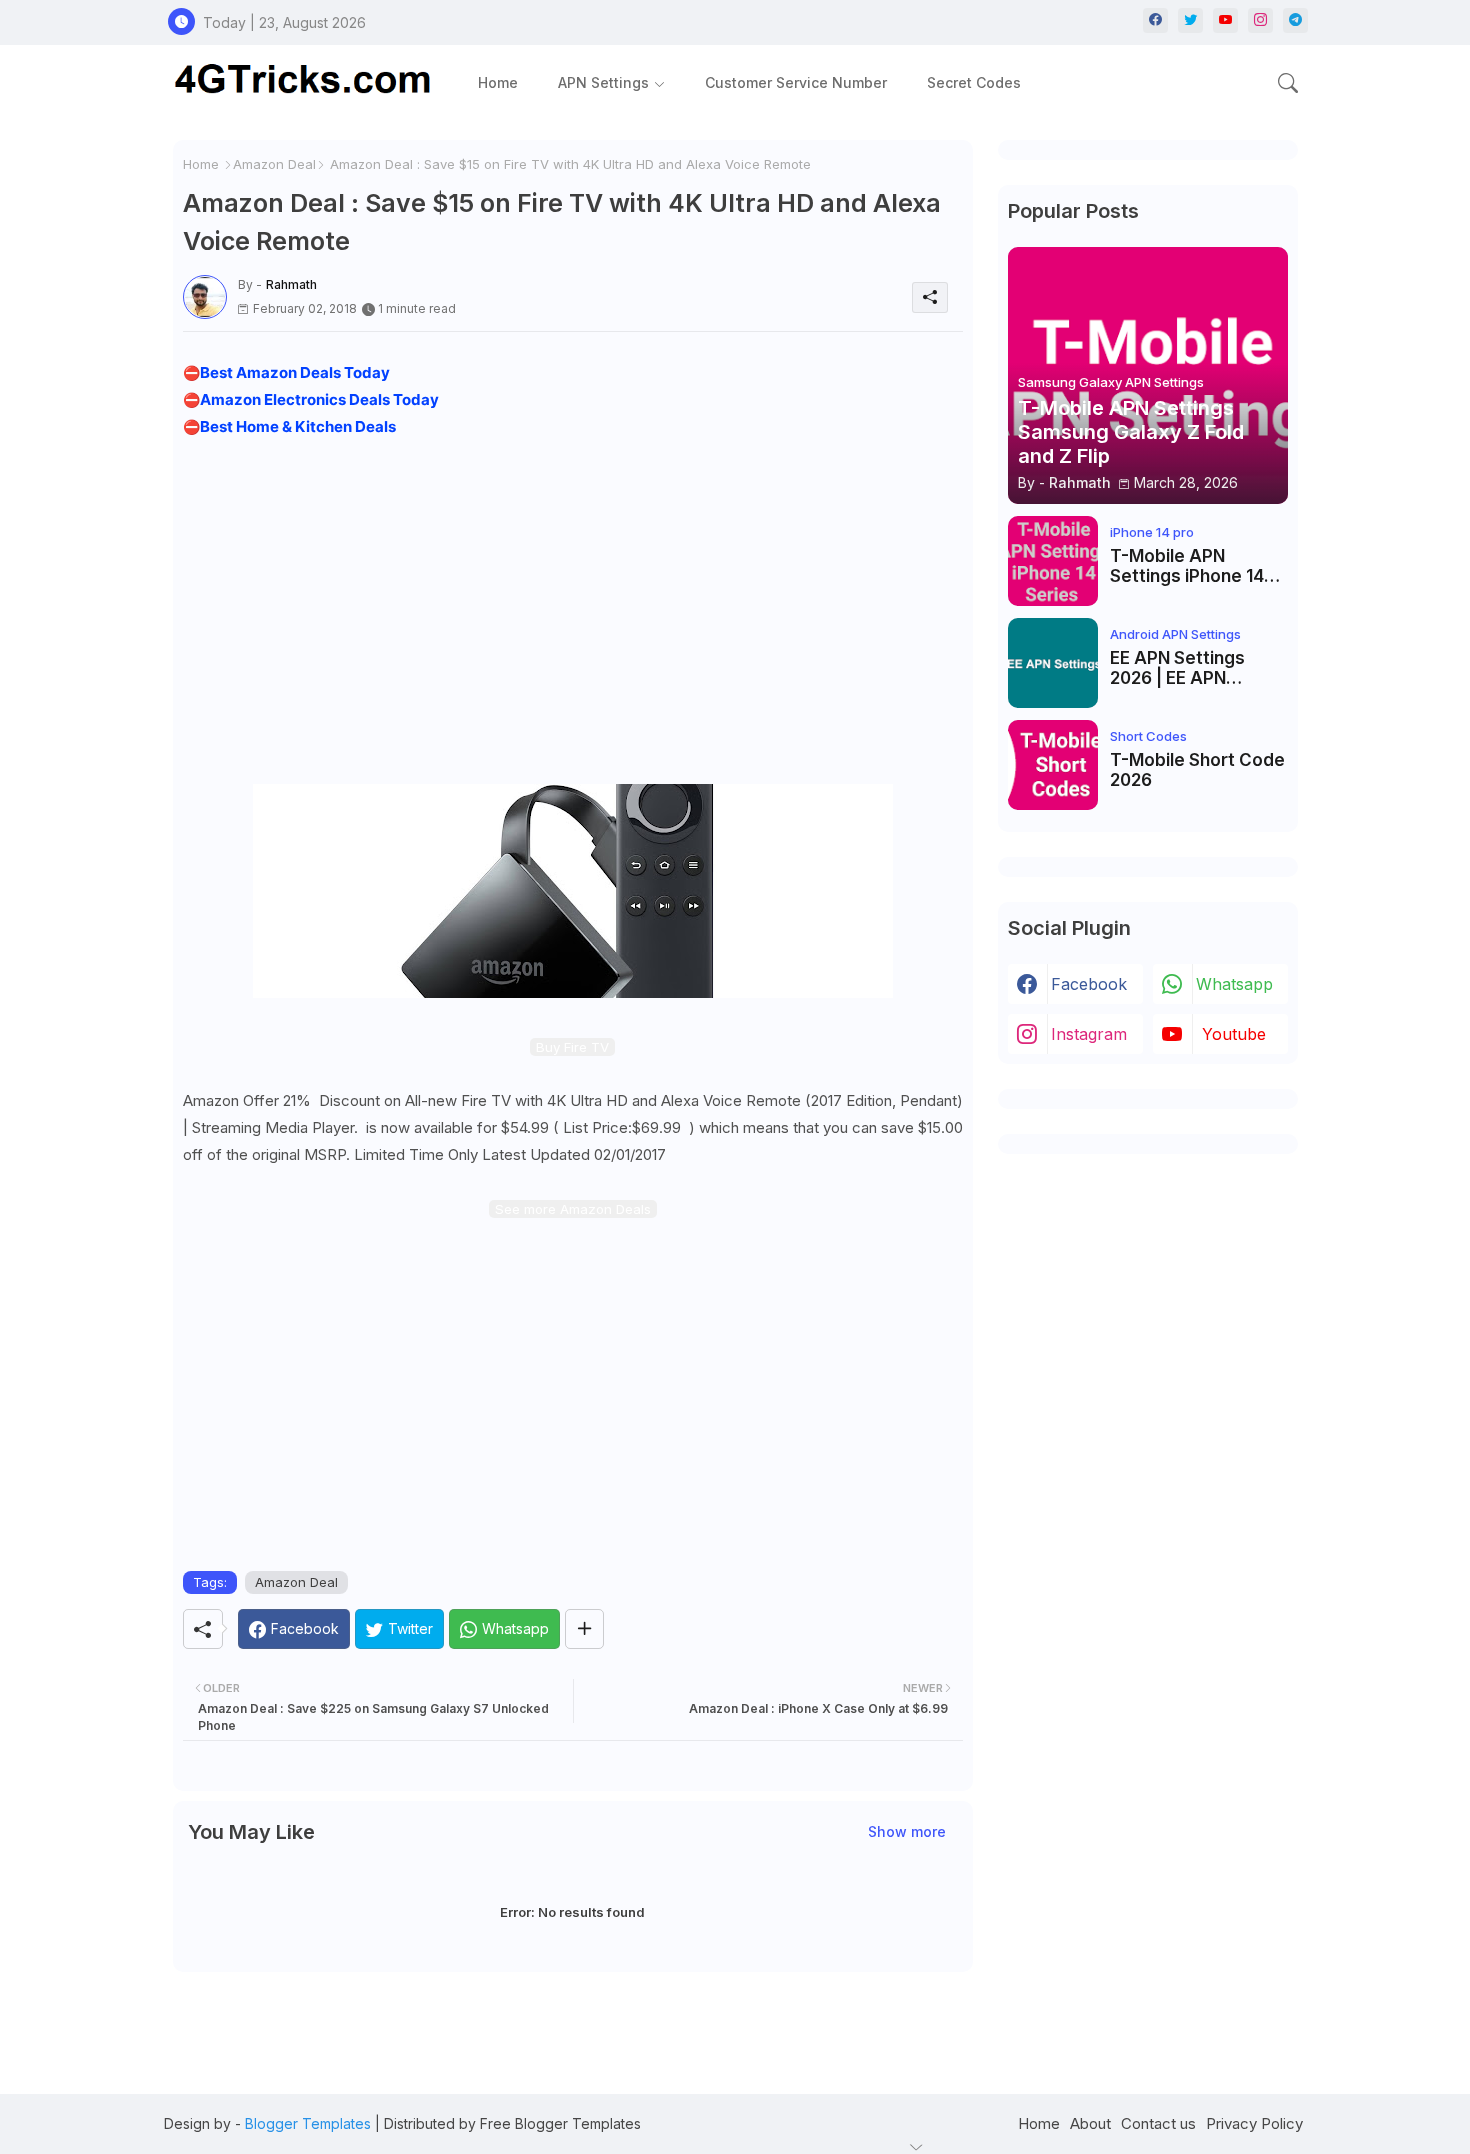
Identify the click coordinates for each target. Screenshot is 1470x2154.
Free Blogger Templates (560, 2123)
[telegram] (1295, 20)
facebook (1089, 984)
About (1090, 2123)
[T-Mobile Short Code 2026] (1053, 765)
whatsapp (1234, 984)
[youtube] (1225, 20)
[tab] (498, 82)
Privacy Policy (1254, 2123)
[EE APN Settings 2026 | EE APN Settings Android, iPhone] (1053, 663)
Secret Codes (974, 82)
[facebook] (1155, 20)
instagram (1089, 1034)
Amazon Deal (274, 164)
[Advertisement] (573, 607)
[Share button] (584, 1629)
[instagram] (1260, 20)
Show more (907, 1831)
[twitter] (1190, 20)
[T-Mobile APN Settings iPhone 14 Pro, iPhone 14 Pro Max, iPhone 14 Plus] (1053, 561)
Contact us (1158, 2123)
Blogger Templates (308, 2123)
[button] (1288, 83)
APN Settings (603, 82)
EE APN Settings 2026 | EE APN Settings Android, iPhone (1183, 668)
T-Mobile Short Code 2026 (1197, 770)
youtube (1234, 1034)
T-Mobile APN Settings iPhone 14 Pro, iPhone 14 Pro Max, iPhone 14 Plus (1191, 566)
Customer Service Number (796, 82)
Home (498, 82)
